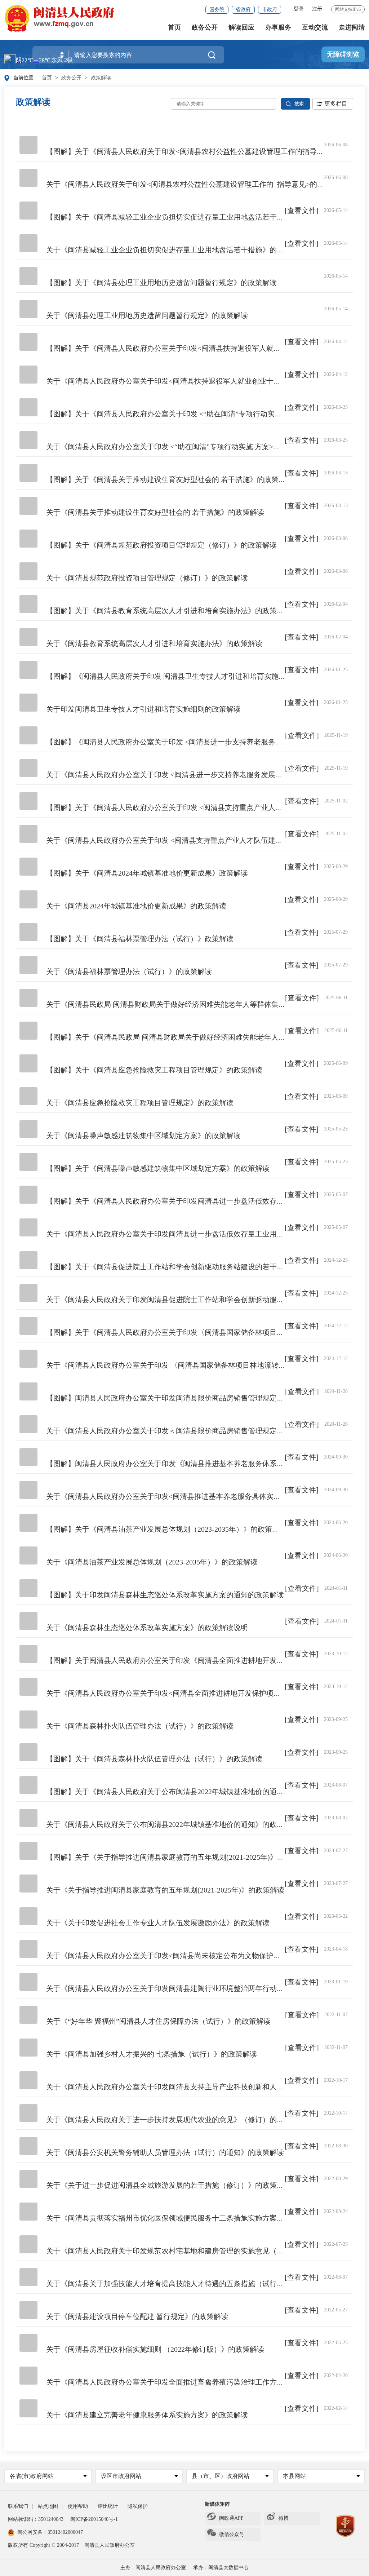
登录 (299, 9)
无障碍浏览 (343, 54)
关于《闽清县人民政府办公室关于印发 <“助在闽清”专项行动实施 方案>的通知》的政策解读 (192, 447)
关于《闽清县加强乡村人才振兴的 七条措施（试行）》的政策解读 (152, 2054)
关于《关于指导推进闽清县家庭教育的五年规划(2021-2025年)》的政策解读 (165, 1890)
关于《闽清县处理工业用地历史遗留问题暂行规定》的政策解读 (147, 315)
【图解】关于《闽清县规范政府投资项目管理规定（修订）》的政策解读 (161, 545)
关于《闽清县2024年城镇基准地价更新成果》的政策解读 (136, 906)
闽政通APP (231, 2518)
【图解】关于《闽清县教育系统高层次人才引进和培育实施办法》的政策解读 (169, 611)
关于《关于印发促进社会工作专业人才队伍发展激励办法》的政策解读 (158, 1923)
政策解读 (101, 78)
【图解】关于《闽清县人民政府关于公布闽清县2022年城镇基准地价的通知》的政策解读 (187, 1792)
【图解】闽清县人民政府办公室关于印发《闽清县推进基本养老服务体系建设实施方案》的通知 (197, 1464)
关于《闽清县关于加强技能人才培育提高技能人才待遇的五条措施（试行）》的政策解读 (187, 2284)
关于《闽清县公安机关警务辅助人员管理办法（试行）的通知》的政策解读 (165, 2152)
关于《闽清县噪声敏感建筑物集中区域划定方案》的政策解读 (143, 1136)
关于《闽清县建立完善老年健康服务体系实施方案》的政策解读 (147, 2415)
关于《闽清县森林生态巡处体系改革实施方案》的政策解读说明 (147, 1628)
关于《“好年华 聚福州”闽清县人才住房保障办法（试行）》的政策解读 (158, 2021)
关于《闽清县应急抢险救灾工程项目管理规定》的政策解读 (140, 1103)
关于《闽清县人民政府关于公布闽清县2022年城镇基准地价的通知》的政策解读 (172, 1824)
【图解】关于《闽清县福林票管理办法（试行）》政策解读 (140, 939)
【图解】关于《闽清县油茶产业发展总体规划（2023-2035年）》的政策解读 (166, 1529)
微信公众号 (232, 2534)
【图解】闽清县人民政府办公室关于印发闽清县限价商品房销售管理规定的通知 (172, 1398)
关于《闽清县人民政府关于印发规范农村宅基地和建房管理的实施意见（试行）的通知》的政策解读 (205, 2251)
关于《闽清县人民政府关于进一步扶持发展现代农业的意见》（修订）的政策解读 (176, 2120)
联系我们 (18, 2506)
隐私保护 (138, 2506)
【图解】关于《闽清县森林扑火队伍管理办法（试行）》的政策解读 (154, 1759)
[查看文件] (302, 211)
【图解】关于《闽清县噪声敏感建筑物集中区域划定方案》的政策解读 (158, 1168)
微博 (284, 2518)
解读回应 (241, 27)
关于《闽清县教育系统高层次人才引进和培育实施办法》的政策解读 (154, 643)
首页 (174, 27)
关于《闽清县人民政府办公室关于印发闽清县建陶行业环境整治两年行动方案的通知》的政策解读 (201, 1988)
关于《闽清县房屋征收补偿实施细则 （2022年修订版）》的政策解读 (155, 2349)
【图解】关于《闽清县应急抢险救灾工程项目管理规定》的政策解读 (154, 1070)
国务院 (217, 10)
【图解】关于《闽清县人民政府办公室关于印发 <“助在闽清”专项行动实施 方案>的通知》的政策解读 (206, 414)
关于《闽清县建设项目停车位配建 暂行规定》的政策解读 (137, 2316)
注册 (317, 9)
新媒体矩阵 (217, 2504)
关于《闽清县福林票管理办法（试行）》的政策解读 (129, 971)
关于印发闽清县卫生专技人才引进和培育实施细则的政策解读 (143, 709)
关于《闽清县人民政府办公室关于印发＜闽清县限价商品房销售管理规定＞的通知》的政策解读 (197, 1431)
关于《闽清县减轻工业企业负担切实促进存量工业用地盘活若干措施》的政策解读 (176, 250)
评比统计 (108, 2506)
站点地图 (48, 2506)
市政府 (270, 10)
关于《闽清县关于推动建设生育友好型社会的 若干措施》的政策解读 (155, 512)
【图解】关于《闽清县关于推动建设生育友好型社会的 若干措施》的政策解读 (170, 479)
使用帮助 (78, 2506)
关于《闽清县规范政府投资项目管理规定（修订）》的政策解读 (147, 578)
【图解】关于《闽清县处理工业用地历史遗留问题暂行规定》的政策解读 (161, 283)
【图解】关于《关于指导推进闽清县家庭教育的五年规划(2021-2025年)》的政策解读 (180, 1857)
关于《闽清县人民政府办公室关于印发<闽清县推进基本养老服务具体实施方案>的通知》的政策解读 (205, 1496)
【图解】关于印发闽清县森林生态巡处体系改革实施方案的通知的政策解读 (165, 1595)
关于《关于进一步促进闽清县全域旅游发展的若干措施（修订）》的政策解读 (169, 2185)
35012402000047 (65, 2532)
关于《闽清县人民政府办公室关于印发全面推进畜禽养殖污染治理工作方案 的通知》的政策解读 (198, 2382)
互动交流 (315, 27)
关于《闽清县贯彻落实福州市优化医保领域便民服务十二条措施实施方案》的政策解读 (183, 2218)
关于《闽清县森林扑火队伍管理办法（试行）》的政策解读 (140, 1726)
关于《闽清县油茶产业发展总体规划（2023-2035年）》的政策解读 (152, 1562)
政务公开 (205, 27)
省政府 (243, 10)
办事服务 (278, 27)
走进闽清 (352, 27)
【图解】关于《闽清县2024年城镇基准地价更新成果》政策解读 (147, 873)
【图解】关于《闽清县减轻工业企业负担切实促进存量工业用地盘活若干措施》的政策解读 (190, 217)
